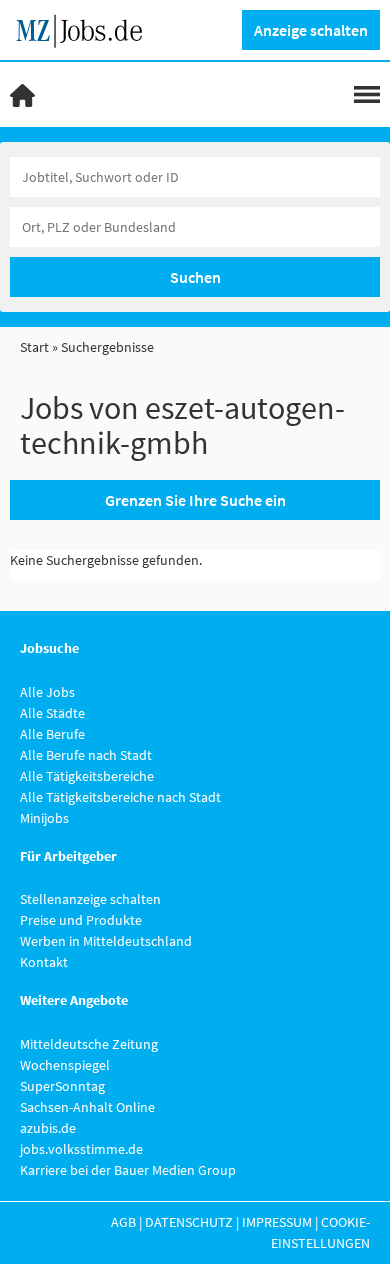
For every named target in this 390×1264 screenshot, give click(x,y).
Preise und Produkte (81, 920)
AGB (123, 1222)
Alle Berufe (52, 734)
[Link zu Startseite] (86, 28)
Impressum (277, 1222)
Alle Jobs (47, 692)
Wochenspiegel (65, 1065)
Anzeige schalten (311, 30)
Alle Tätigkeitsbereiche (87, 776)
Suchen (195, 277)
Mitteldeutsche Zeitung (89, 1044)
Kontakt (44, 962)
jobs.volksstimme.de (81, 1149)
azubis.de (48, 1128)
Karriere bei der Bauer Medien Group (128, 1170)
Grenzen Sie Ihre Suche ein (195, 500)
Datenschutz (189, 1222)
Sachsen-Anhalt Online (87, 1107)
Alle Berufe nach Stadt (86, 755)
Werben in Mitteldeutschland (106, 941)
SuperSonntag (62, 1086)
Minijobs (44, 818)
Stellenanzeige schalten (90, 899)
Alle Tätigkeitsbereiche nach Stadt (120, 797)
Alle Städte (52, 713)
